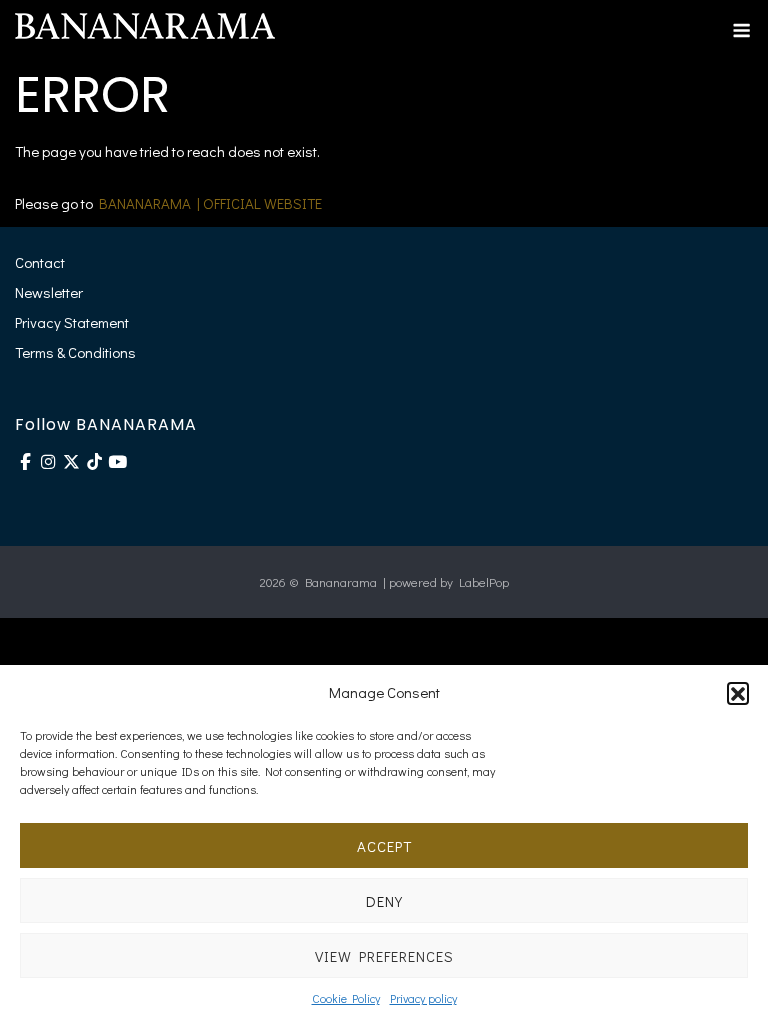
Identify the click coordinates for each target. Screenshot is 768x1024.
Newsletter (49, 292)
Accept (384, 846)
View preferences (384, 956)
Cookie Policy (346, 998)
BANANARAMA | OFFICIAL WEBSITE (210, 203)
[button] (738, 693)
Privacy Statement (72, 322)
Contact (40, 262)
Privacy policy (423, 998)
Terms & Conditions (75, 352)
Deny (384, 901)
